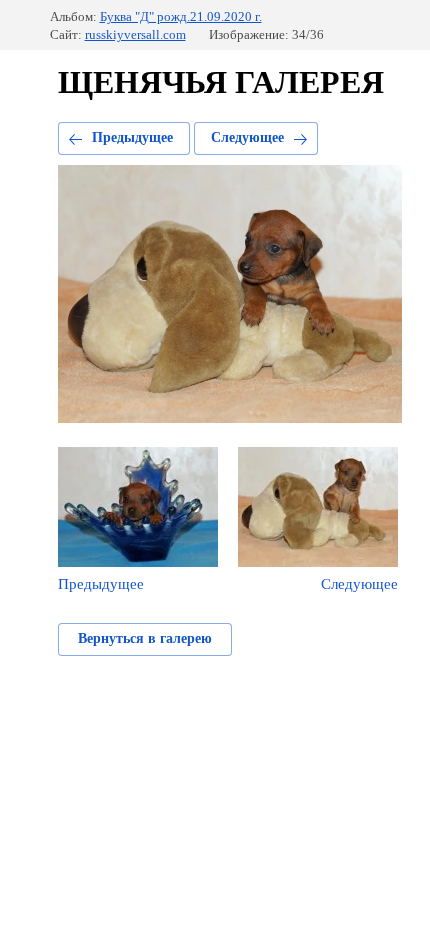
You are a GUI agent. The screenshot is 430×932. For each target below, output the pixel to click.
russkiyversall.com (135, 34)
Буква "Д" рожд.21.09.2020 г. (181, 16)
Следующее (247, 137)
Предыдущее (132, 137)
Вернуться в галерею (145, 638)
